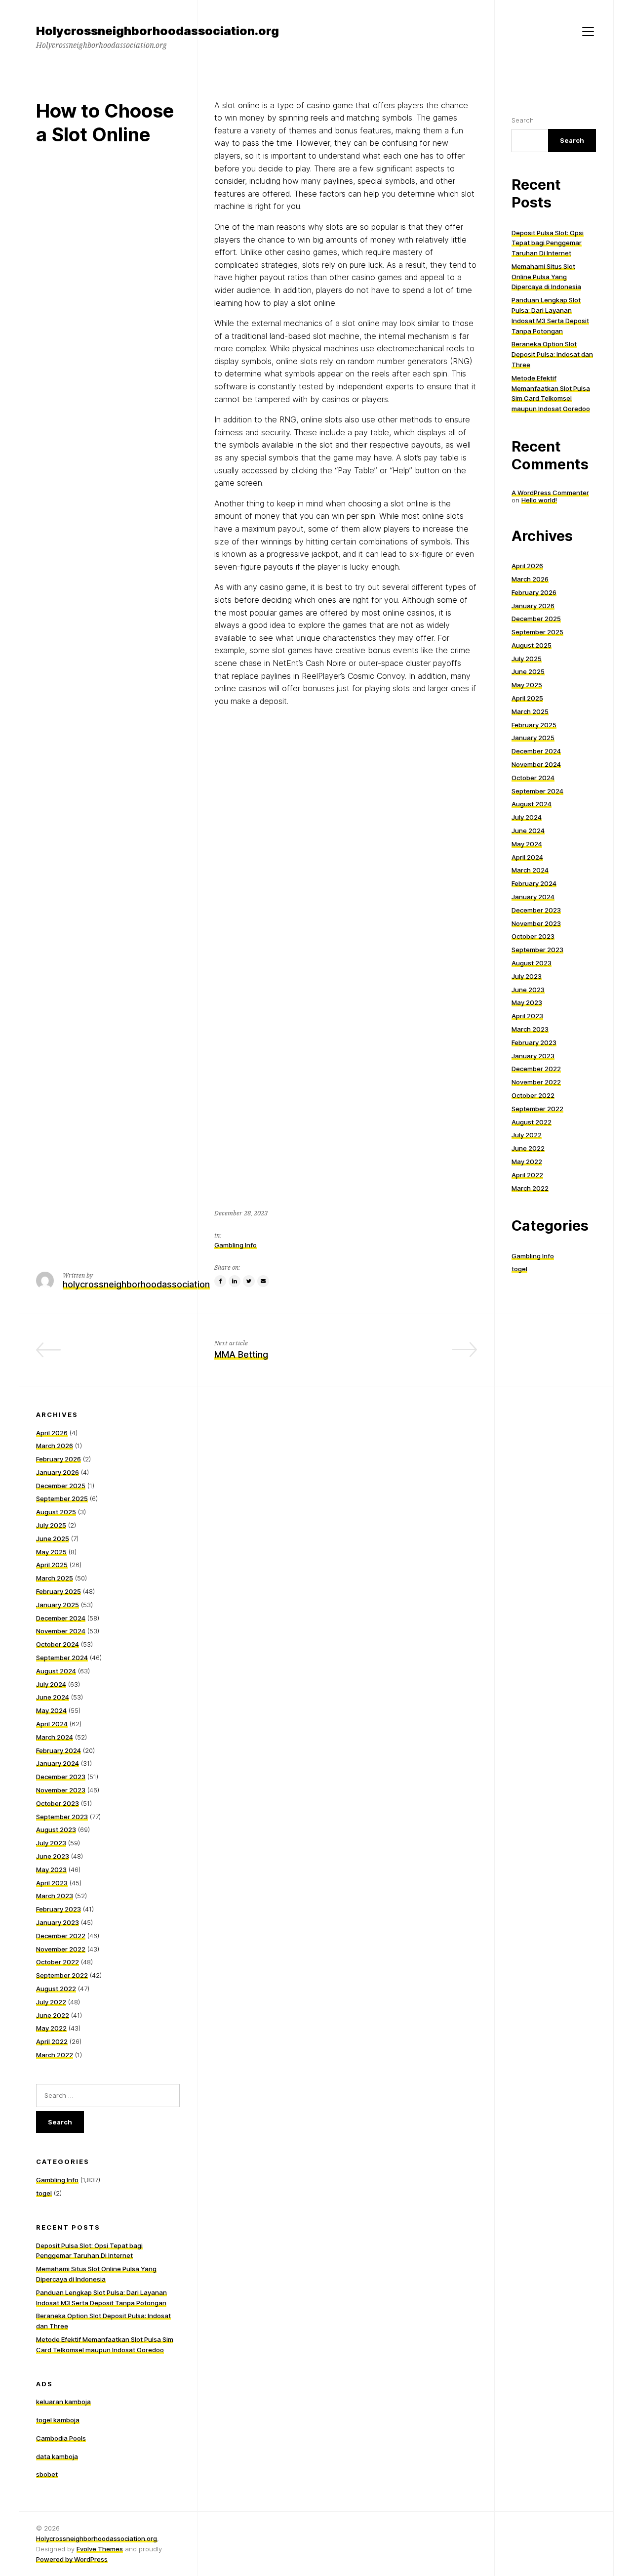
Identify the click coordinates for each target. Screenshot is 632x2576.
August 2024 (532, 804)
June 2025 (528, 671)
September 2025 (537, 632)
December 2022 (536, 1069)
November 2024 (536, 764)
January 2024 (533, 897)
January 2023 (533, 1056)
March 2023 (530, 1029)
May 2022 (527, 1162)
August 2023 (532, 963)
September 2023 (537, 950)
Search (523, 120)
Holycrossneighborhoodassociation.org (97, 2538)
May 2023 (527, 1002)
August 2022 (532, 1122)
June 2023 (528, 990)
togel (519, 1269)
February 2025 (534, 725)
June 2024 (528, 831)
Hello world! (539, 500)
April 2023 (527, 1016)
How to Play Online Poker (127, 1354)
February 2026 (534, 592)
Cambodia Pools (61, 2438)
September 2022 (537, 1109)
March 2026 (530, 579)
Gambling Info (236, 1245)
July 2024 (527, 817)
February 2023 (534, 1042)
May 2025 (527, 685)
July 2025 (527, 659)
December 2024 (536, 751)
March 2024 (530, 870)
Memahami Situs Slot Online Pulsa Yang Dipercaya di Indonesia (546, 277)
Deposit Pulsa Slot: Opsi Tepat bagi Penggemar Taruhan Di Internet (548, 243)
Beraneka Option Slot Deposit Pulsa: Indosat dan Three (552, 354)
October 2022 (533, 1095)
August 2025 (532, 645)
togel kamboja (58, 2420)
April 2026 (527, 566)
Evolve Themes (100, 2549)
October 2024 (533, 778)
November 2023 (536, 923)
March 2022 (530, 1188)
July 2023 (527, 976)
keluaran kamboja (63, 2402)
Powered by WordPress (72, 2559)
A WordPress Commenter (550, 493)
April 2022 (527, 1175)
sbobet (47, 2474)
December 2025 (536, 619)
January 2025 (533, 738)
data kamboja (57, 2456)
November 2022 (536, 1082)
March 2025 (530, 711)
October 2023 (533, 936)
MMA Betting (241, 1354)
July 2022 (527, 1135)
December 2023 (536, 910)
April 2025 (527, 698)
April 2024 (527, 857)
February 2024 (534, 883)
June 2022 (528, 1148)
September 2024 (537, 791)
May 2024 (527, 844)
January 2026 (533, 606)
